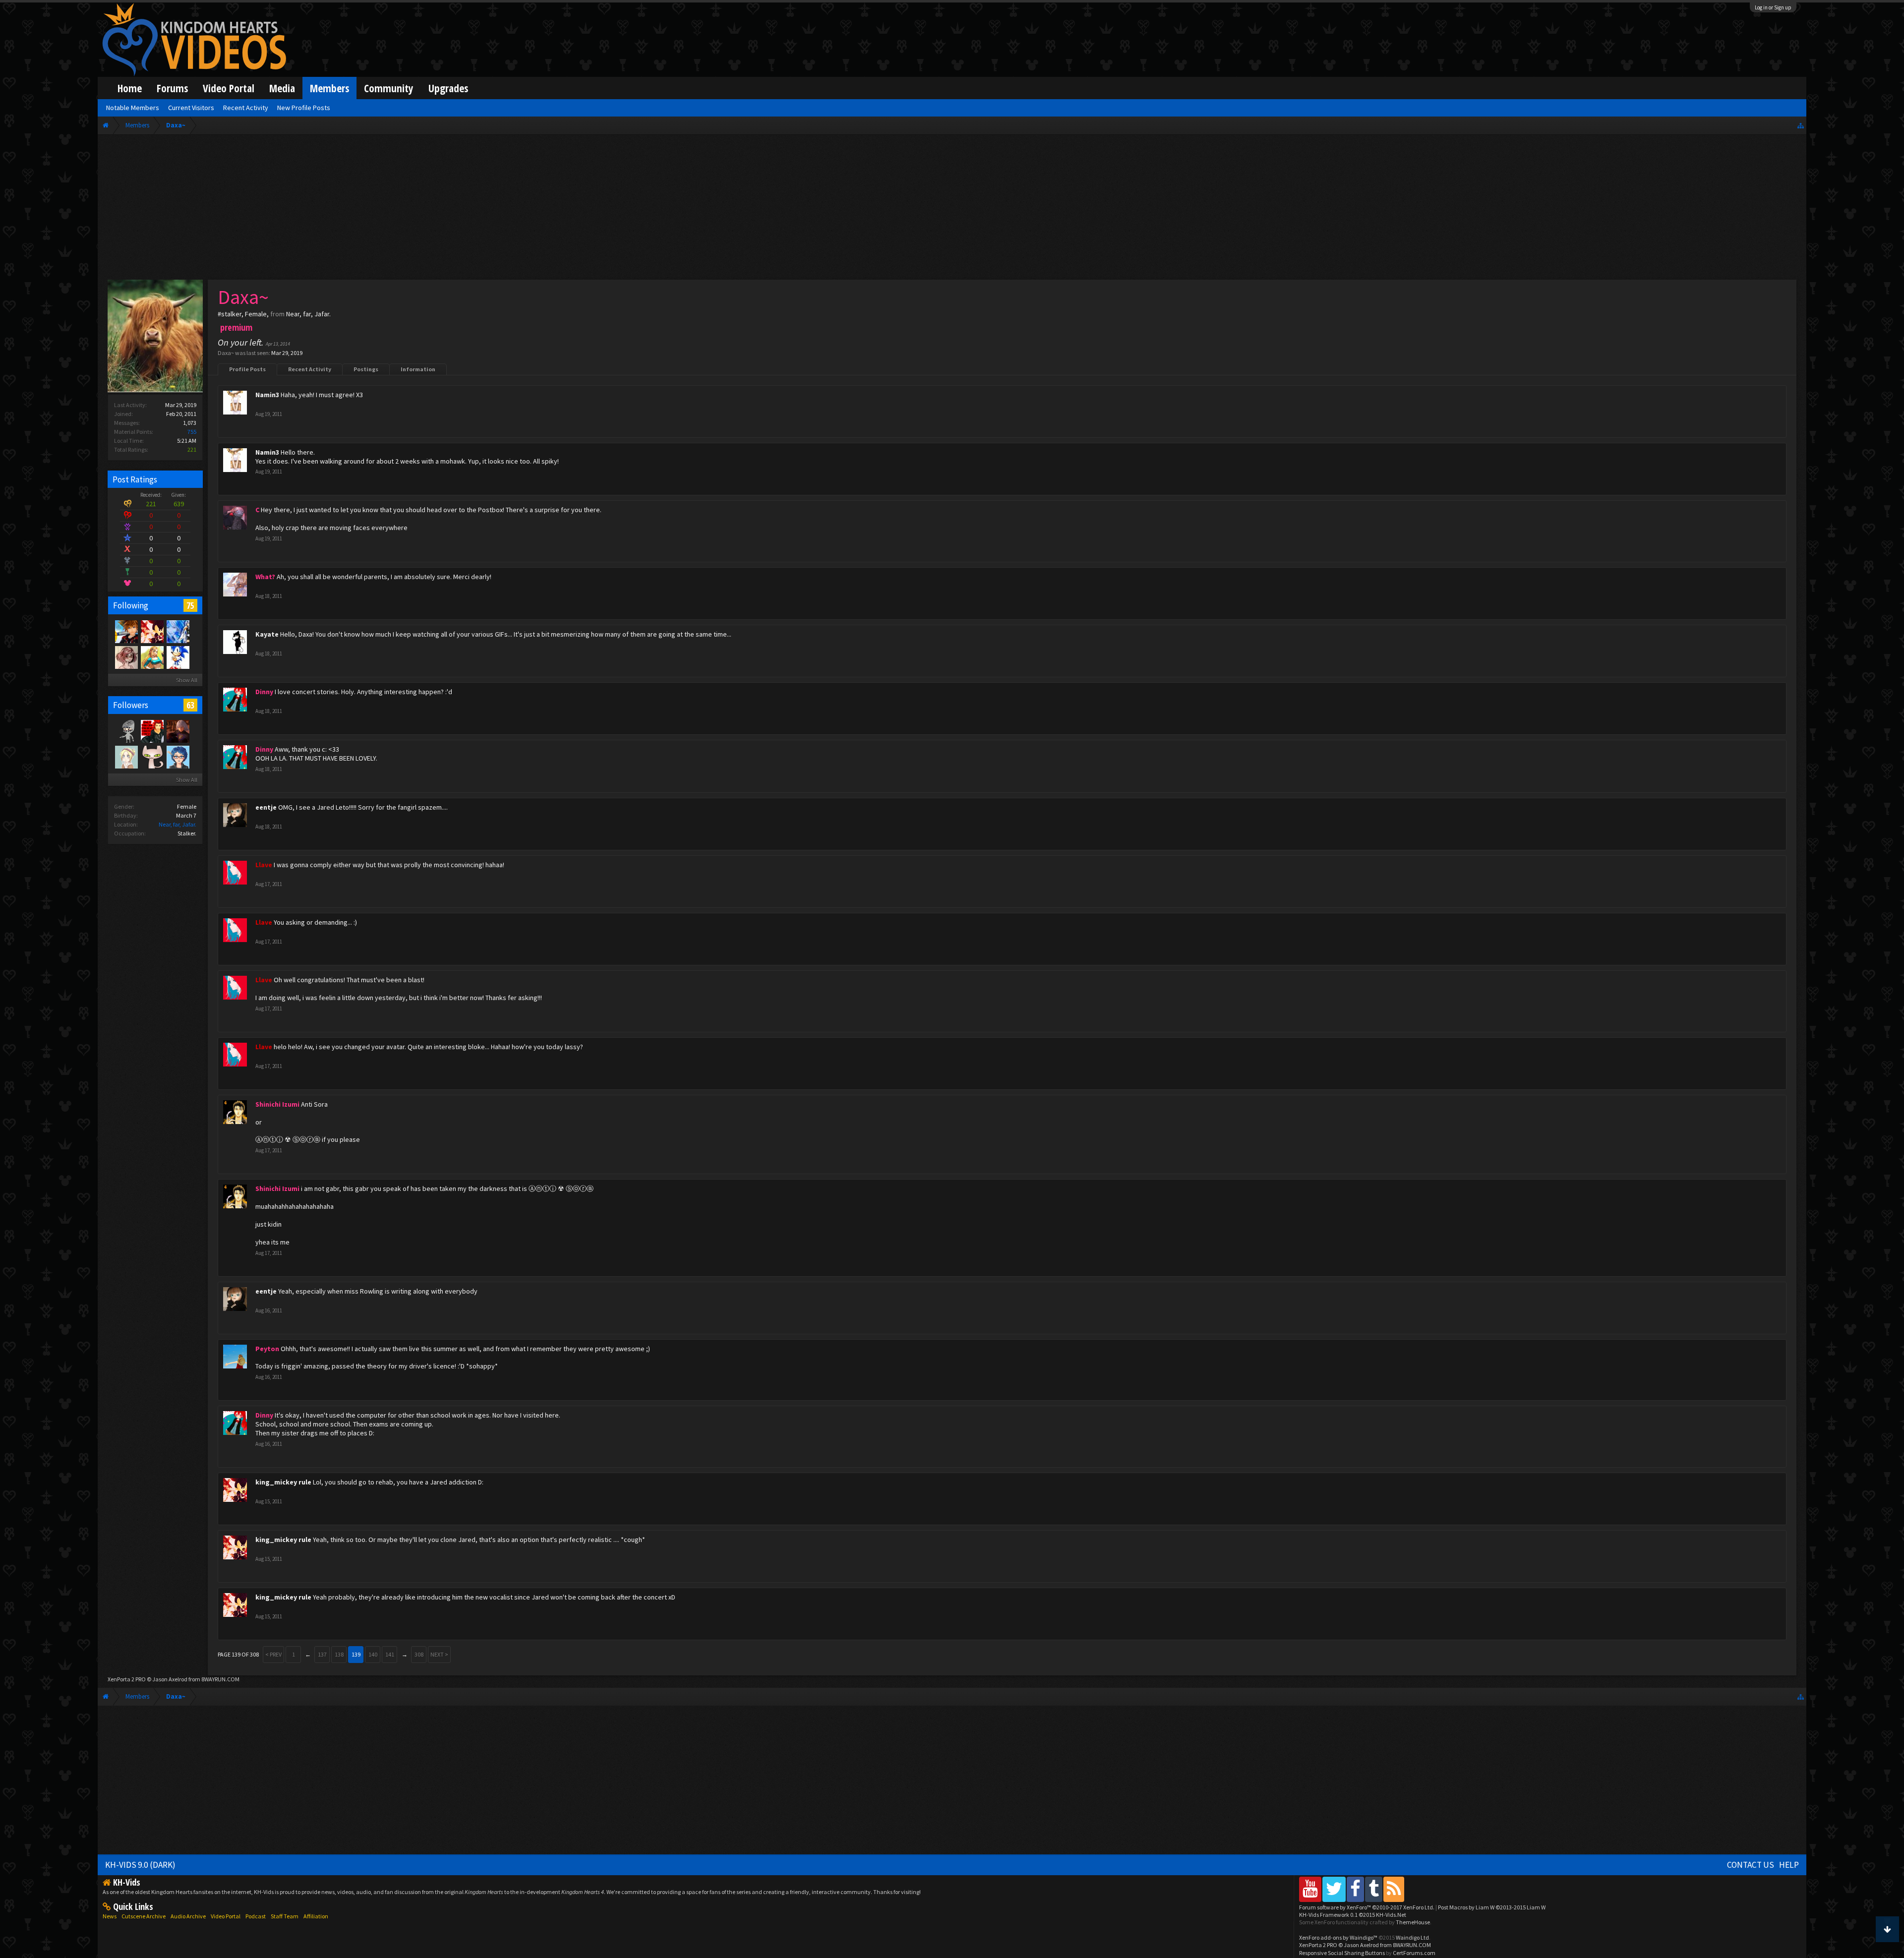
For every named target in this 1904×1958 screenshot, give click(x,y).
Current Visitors (191, 108)
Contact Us (1751, 1865)
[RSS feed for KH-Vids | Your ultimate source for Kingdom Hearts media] (1394, 1889)
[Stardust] (152, 657)
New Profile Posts (304, 108)
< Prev (273, 1654)
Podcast (256, 1916)
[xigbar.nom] (152, 757)
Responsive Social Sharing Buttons (1342, 1953)
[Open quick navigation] (1801, 125)
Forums (172, 88)
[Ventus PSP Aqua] (126, 631)
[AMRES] (126, 731)
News (110, 1916)
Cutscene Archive (144, 1916)
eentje (266, 807)
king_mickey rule (283, 1482)
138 (339, 1654)
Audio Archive (188, 1916)
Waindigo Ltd (1412, 1937)
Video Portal (229, 88)
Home (130, 88)
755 (192, 432)
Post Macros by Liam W (1492, 1907)
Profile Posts (247, 369)
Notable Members (133, 108)
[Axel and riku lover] (152, 731)
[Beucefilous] (178, 731)
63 (190, 705)
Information (418, 369)
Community (389, 88)
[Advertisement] (952, 209)
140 (373, 1654)
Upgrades (448, 88)
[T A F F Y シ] (126, 657)
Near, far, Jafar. (178, 824)
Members (329, 88)
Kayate (267, 634)
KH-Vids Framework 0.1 (1353, 1915)
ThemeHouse (1413, 1922)
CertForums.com (1414, 1953)
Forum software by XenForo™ (1367, 1907)
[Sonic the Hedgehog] (178, 657)
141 (390, 1654)
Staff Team (285, 1916)
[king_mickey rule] (152, 631)
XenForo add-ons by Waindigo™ (1338, 1937)
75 (190, 605)
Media (282, 88)
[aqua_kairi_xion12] (178, 631)
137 (322, 1654)
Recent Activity (310, 369)
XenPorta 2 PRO (127, 1679)
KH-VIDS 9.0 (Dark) (140, 1865)
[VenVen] (126, 757)
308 (419, 1654)
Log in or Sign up (1773, 7)
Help (1789, 1865)
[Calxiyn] (178, 757)
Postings (366, 369)
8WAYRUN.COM (220, 1679)
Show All (187, 680)
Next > (439, 1654)
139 (356, 1654)
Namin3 (267, 395)
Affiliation (316, 1916)
